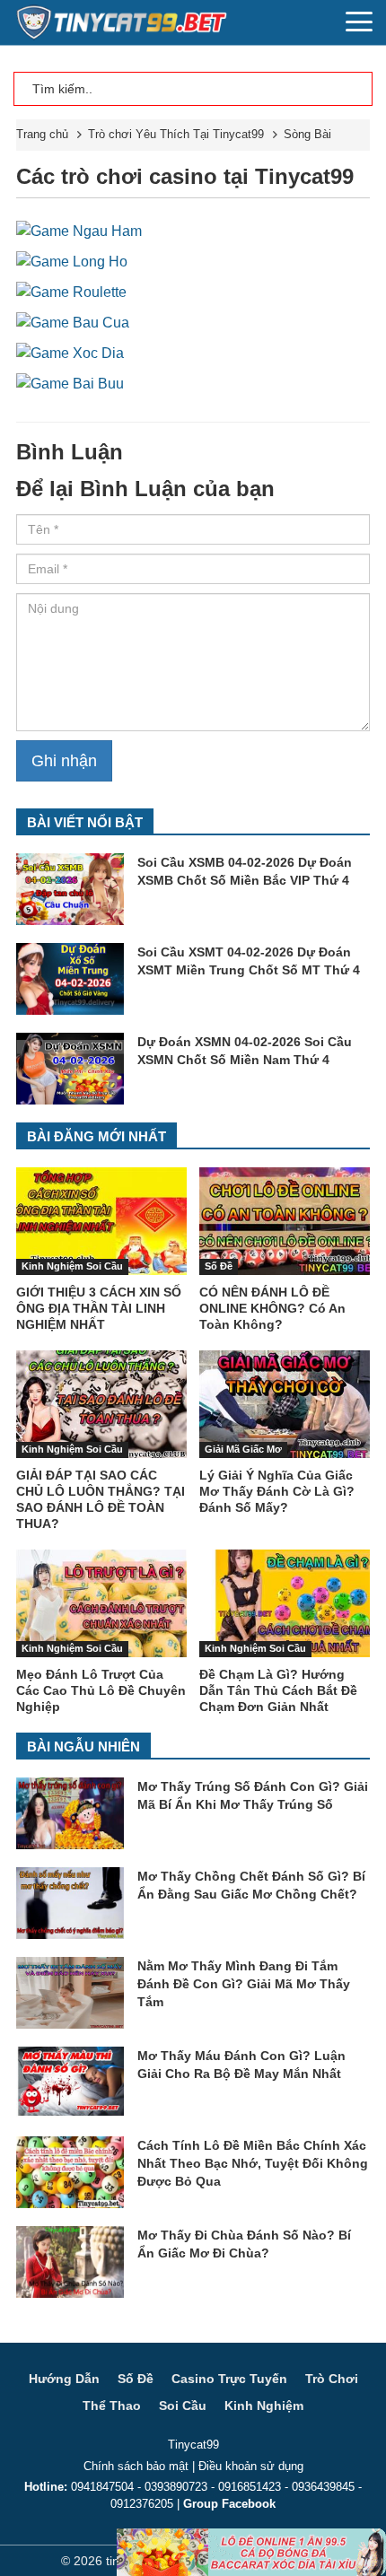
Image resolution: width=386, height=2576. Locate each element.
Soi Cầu (183, 2406)
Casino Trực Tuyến (229, 2379)
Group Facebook (229, 2504)
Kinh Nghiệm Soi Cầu (72, 1266)
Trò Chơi (332, 2379)
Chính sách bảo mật (136, 2466)
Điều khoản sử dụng (251, 2466)
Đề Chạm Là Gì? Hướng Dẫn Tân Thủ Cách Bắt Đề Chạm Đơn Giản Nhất (278, 1690)
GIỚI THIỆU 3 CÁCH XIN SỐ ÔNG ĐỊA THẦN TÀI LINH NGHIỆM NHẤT (99, 1308)
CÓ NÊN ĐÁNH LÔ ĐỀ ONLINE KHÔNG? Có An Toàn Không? (272, 1308)
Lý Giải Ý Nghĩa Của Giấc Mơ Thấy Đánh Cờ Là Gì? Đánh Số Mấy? (277, 1491)
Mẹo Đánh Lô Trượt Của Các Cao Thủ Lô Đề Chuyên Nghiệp (101, 1690)
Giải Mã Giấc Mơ (243, 1449)
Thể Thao (112, 2406)
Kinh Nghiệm (264, 2406)
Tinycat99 (193, 2445)
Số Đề (219, 1266)
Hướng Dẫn (64, 2379)
